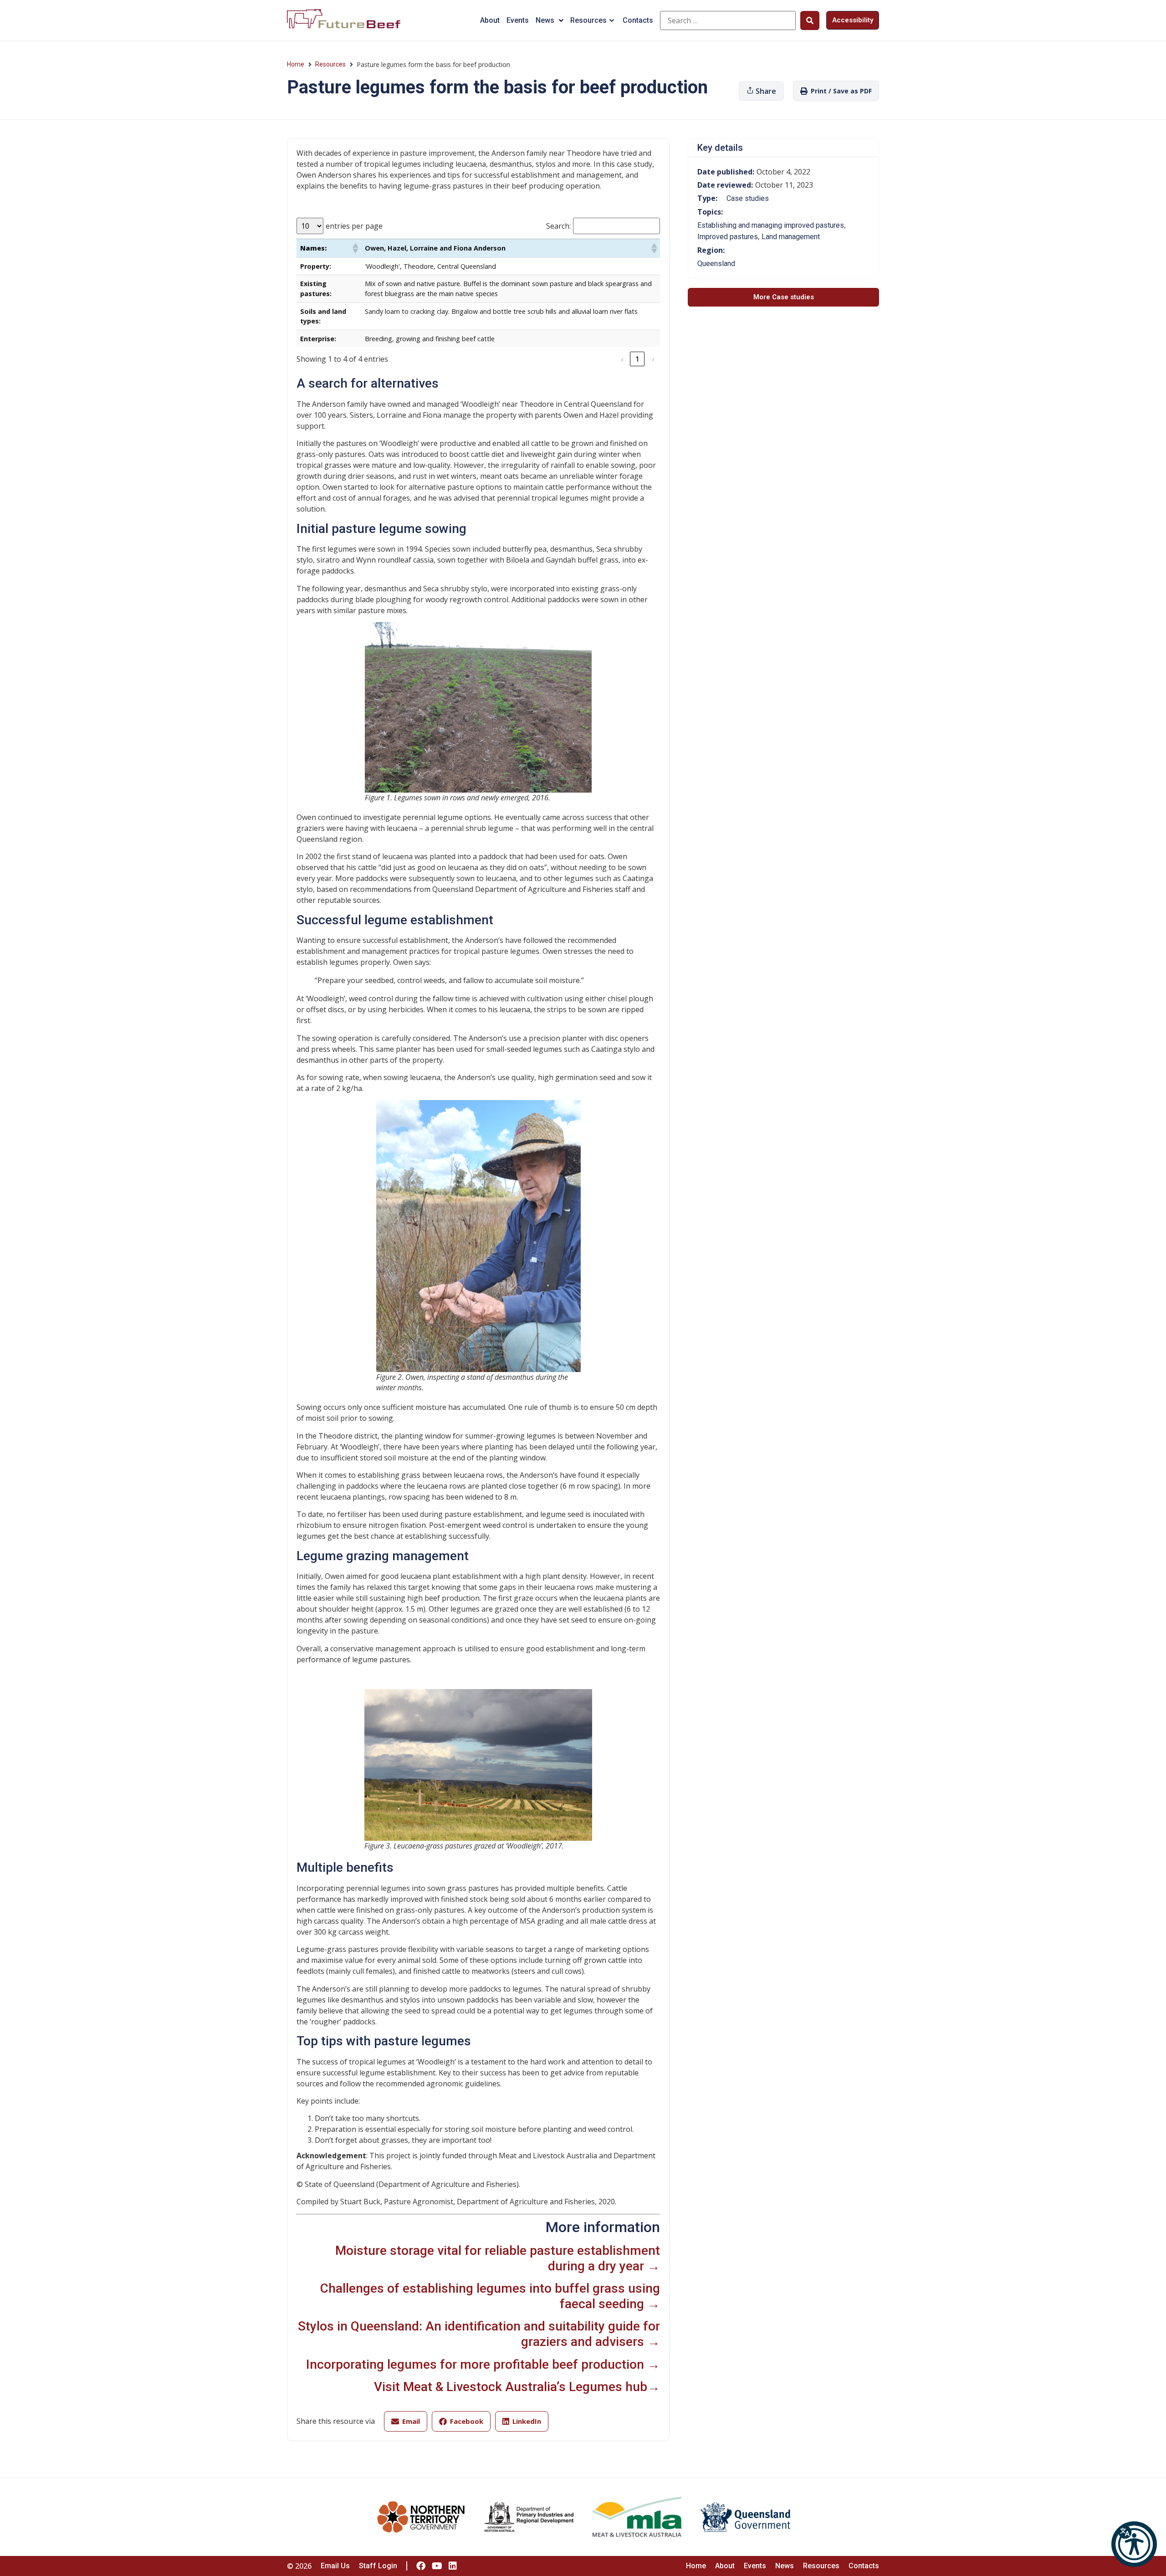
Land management (791, 237)
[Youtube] (437, 2566)
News (545, 20)
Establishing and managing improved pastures (771, 225)
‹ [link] (622, 359)
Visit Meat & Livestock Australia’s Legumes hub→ (517, 2387)
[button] (1134, 2544)
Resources (588, 20)
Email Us (335, 2566)
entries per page (354, 226)
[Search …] (728, 20)
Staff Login (378, 2566)
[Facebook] (421, 2566)
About (490, 20)
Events (518, 20)
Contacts (638, 20)
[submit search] (810, 20)
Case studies (748, 198)
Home (296, 64)
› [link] (653, 359)
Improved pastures (728, 237)
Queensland (716, 264)
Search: (558, 226)
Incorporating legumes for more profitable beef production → (483, 2364)
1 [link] (637, 359)
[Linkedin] (453, 2566)
